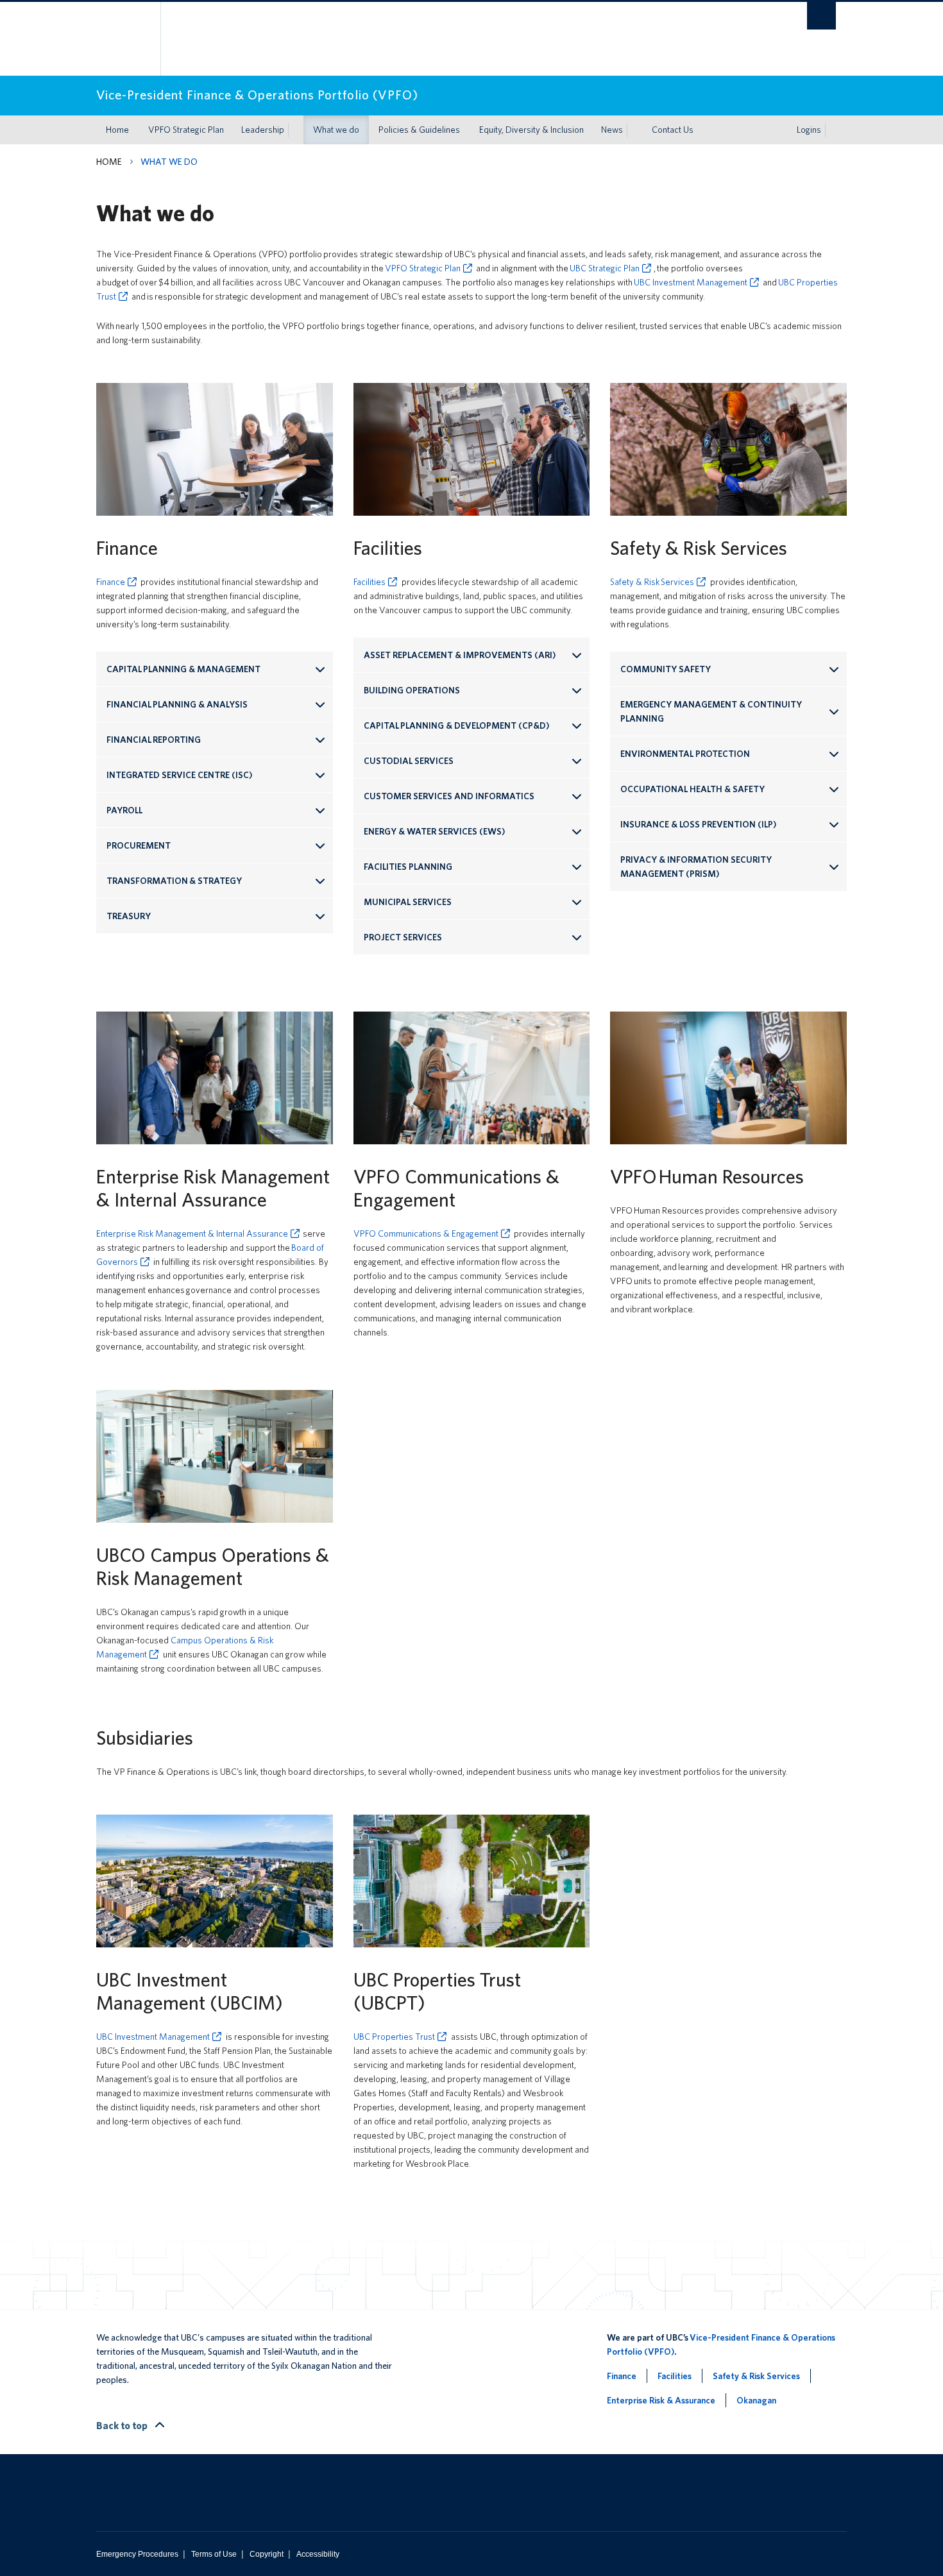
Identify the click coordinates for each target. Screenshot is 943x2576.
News (612, 130)
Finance (111, 582)
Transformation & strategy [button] (174, 881)
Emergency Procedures (137, 2554)
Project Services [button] (403, 937)
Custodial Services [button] (409, 761)
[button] (215, 775)
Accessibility (318, 2554)
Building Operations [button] (412, 690)
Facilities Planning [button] (408, 867)
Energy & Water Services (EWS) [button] (434, 831)
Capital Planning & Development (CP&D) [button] (456, 725)
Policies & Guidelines (419, 130)
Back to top (123, 2426)
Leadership (263, 130)
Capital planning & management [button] (184, 669)
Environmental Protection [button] (685, 754)
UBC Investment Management (691, 282)
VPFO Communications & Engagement (426, 1233)
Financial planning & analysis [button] (177, 704)
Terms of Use (214, 2554)
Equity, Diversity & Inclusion (531, 130)
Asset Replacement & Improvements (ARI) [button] (460, 655)
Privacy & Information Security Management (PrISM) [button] (696, 867)
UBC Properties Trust (394, 2037)
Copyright (267, 2554)
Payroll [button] (124, 810)
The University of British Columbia (123, 39)
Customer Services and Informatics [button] (449, 796)
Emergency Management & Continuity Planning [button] (711, 711)
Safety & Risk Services (652, 582)
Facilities (370, 582)
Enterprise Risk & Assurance (661, 2400)
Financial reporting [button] (154, 740)
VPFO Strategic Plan (186, 130)
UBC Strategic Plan (605, 268)
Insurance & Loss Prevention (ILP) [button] (698, 824)
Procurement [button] (139, 845)
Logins (809, 130)
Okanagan (756, 2400)
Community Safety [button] (666, 669)
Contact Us (673, 130)
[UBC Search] (821, 16)
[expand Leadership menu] (296, 130)
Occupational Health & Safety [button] (692, 789)
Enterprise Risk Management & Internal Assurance (192, 1233)
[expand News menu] (634, 130)
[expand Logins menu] (833, 130)
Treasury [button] (129, 916)
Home (117, 130)
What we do (336, 130)
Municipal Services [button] (408, 902)
